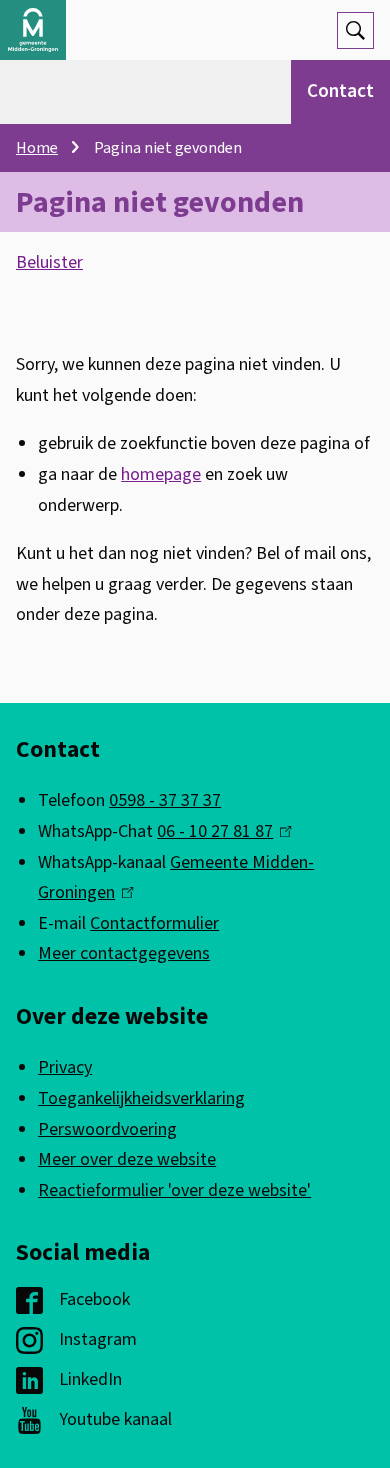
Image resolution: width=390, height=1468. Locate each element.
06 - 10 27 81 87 (219, 831)
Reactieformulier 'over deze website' (174, 1190)
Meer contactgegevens (124, 953)
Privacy (65, 1067)
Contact (340, 91)
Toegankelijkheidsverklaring (141, 1098)
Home (37, 148)
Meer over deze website (127, 1159)
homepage (161, 474)
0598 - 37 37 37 (165, 800)
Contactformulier (154, 923)
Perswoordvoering (107, 1129)
